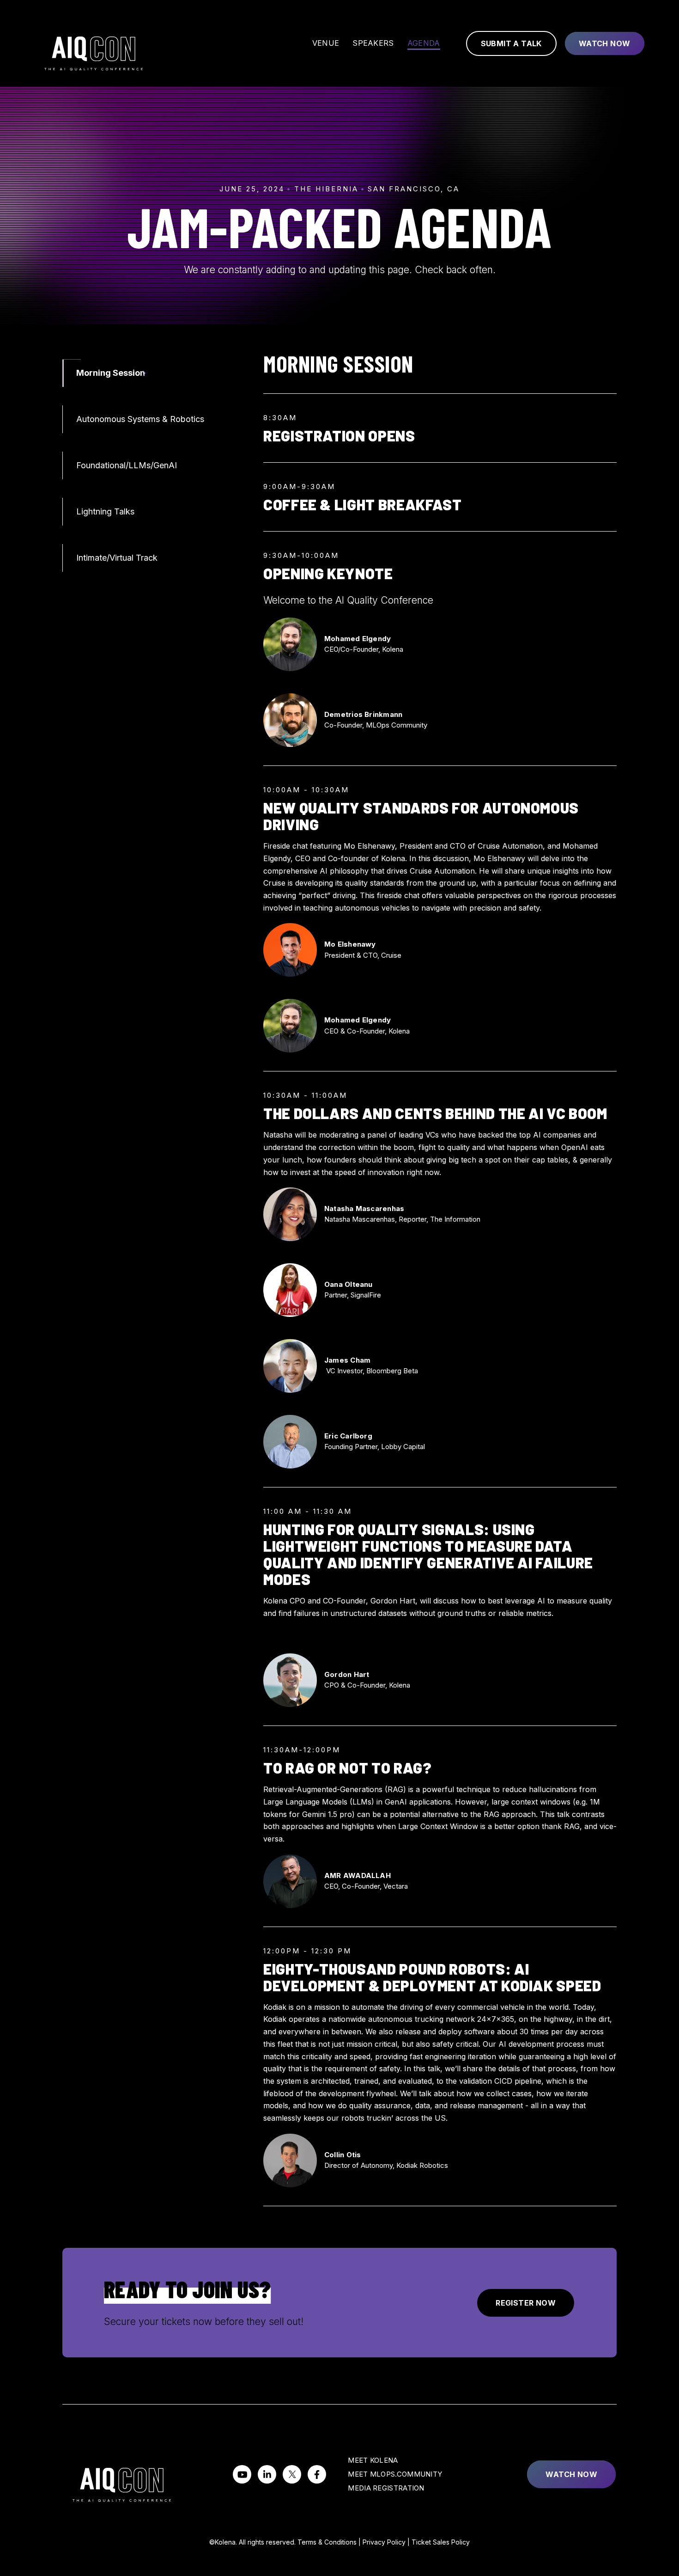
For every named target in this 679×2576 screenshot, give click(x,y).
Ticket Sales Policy (441, 2542)
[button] (371, 1371)
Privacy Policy (384, 2542)
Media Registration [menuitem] (386, 2488)
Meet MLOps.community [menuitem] (395, 2474)
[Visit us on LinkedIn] (267, 2474)
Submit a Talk (511, 43)
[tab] (147, 373)
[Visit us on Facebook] (317, 2474)
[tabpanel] (440, 1279)
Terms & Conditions (327, 2542)
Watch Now (605, 43)
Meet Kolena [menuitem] (373, 2460)
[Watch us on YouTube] (242, 2474)
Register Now (526, 2303)
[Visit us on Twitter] (292, 2474)
